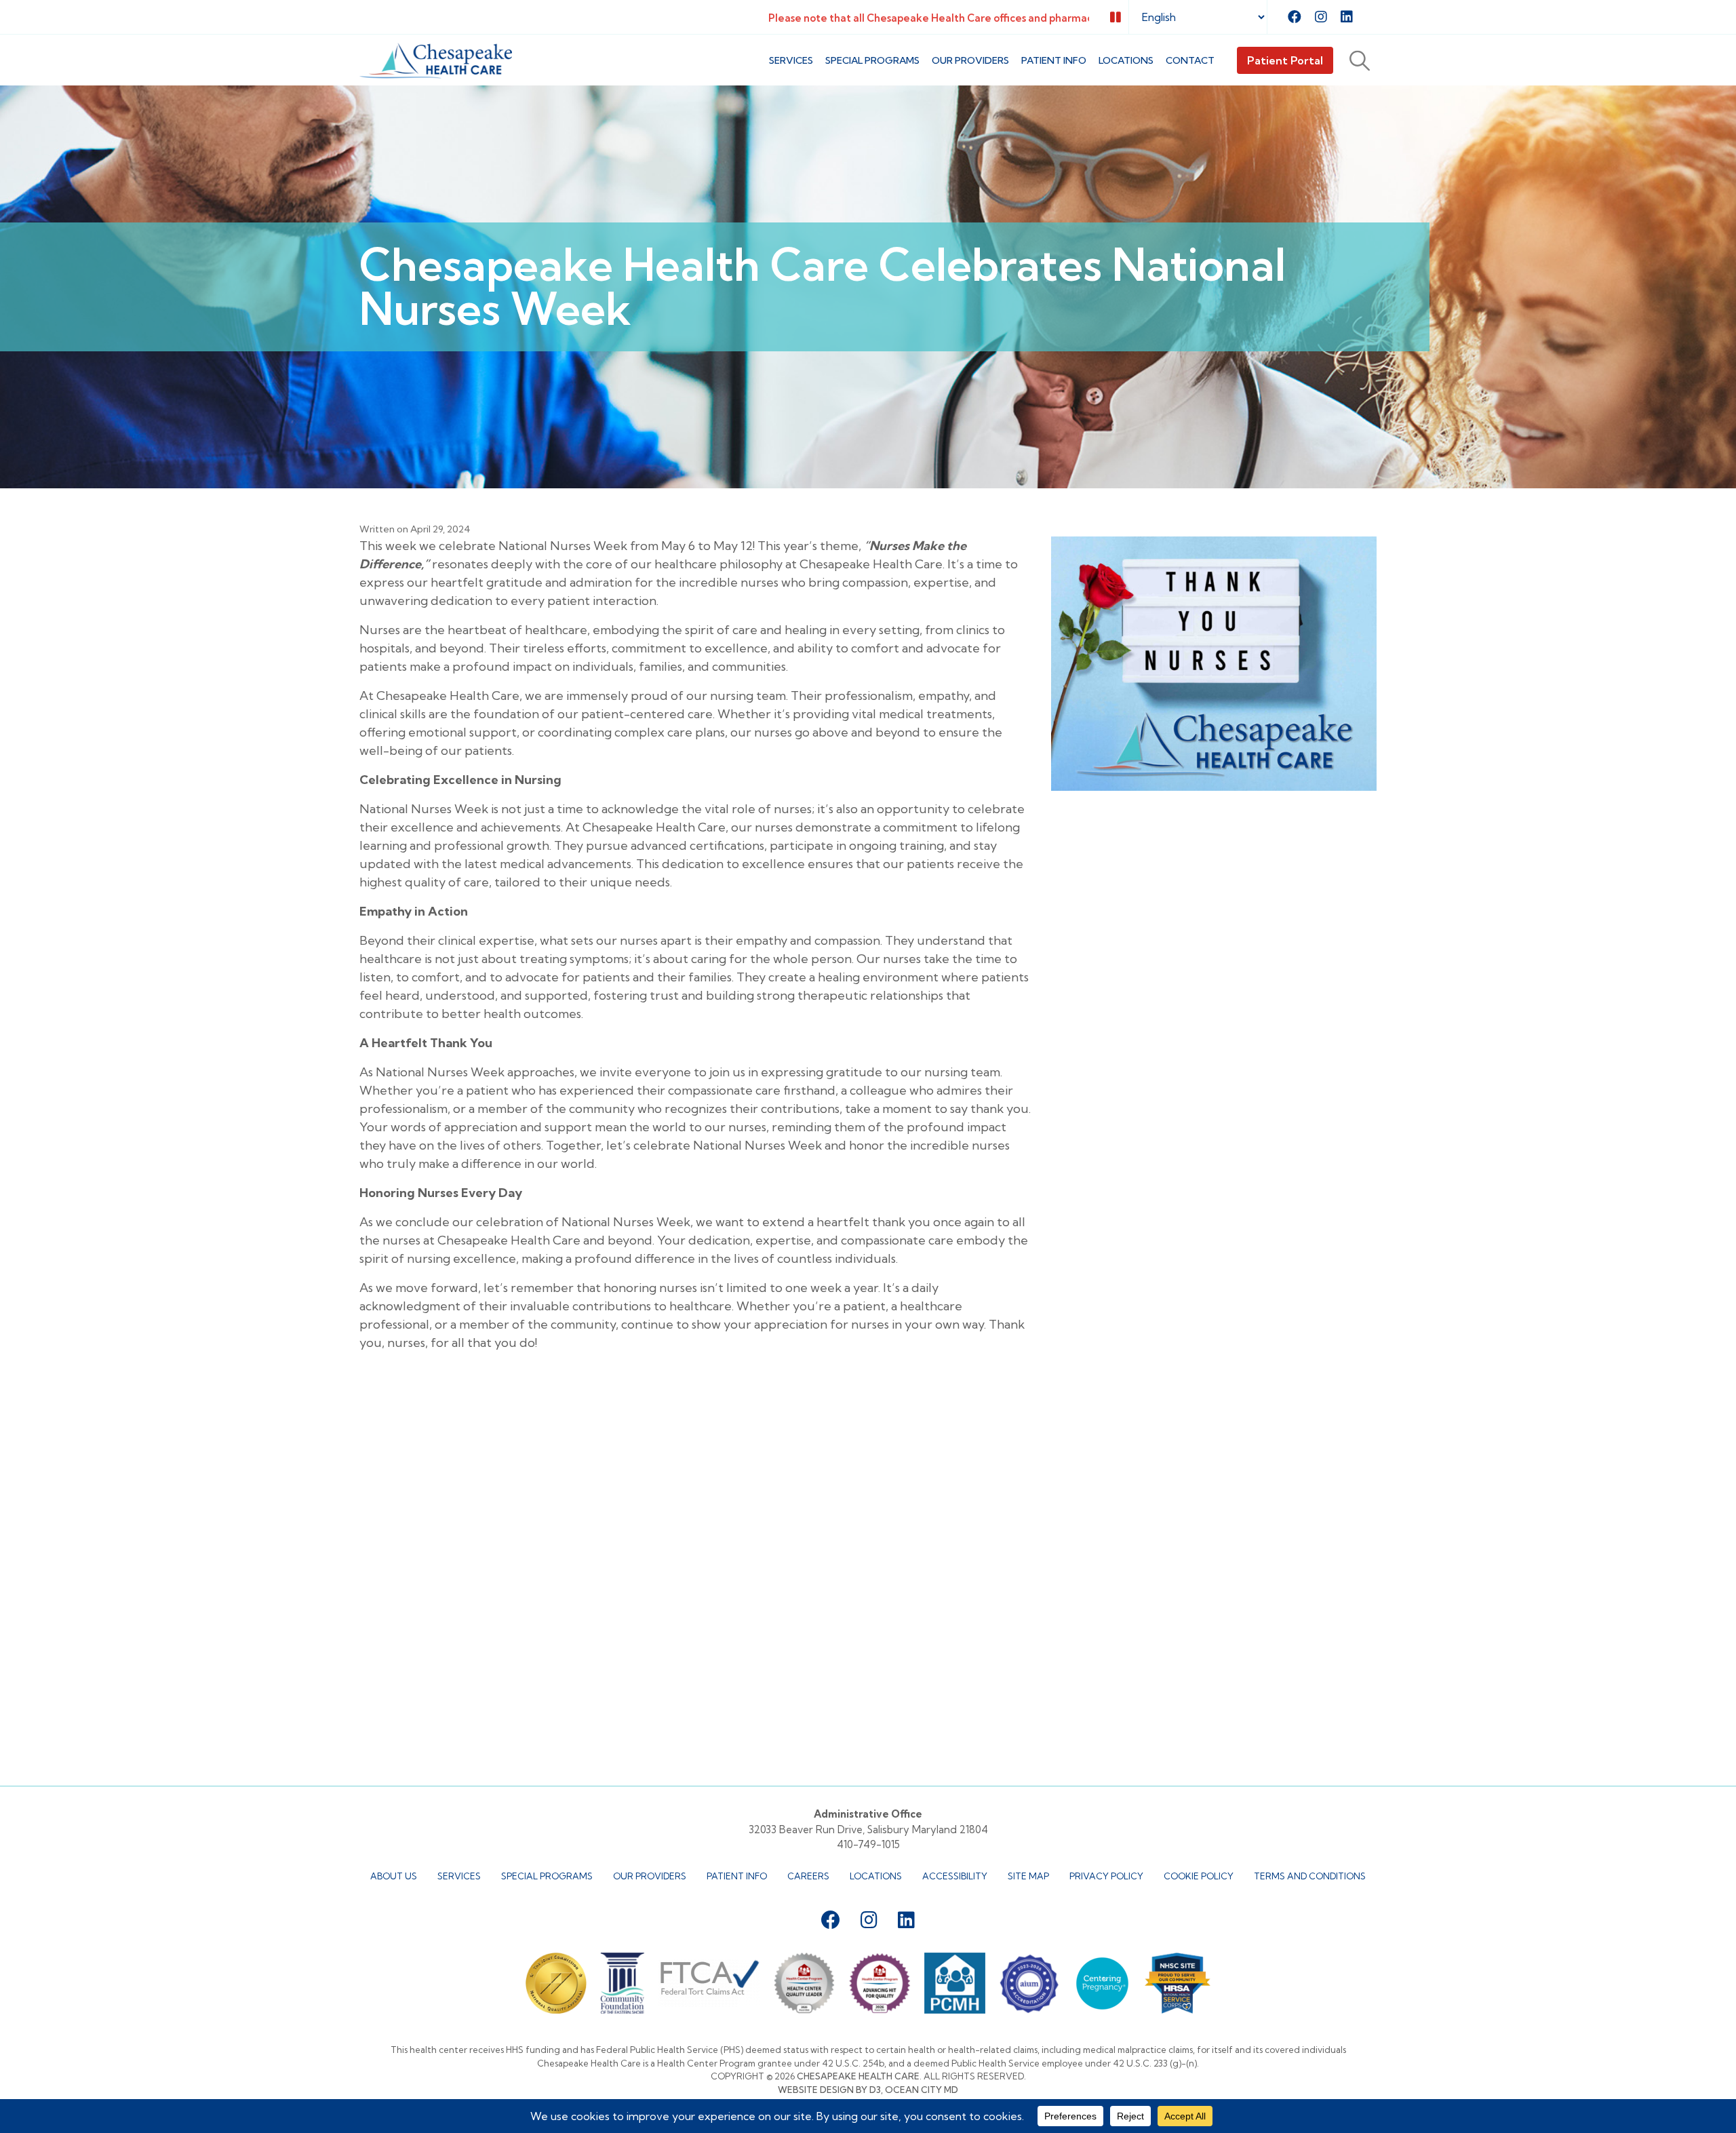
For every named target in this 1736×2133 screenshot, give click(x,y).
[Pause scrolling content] (1116, 17)
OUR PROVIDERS (650, 1876)
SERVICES (791, 60)
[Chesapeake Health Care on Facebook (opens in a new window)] (1295, 17)
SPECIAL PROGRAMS (872, 60)
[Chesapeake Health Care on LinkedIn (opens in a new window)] (1347, 17)
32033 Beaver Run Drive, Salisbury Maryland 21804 (868, 1829)
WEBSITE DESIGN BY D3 (829, 2090)
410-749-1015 (868, 1844)
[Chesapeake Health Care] (436, 61)
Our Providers (970, 60)
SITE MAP (1028, 1876)
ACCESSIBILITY (955, 1876)
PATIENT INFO (1054, 60)
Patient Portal (1285, 60)
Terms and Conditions (1310, 1876)
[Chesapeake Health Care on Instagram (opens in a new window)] (1321, 17)
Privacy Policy (1106, 1876)
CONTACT (1190, 60)
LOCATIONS (1126, 60)
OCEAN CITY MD (922, 2090)
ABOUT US (394, 1876)
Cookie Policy (1199, 1876)
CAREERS (808, 1876)
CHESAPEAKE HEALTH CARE (858, 2076)
